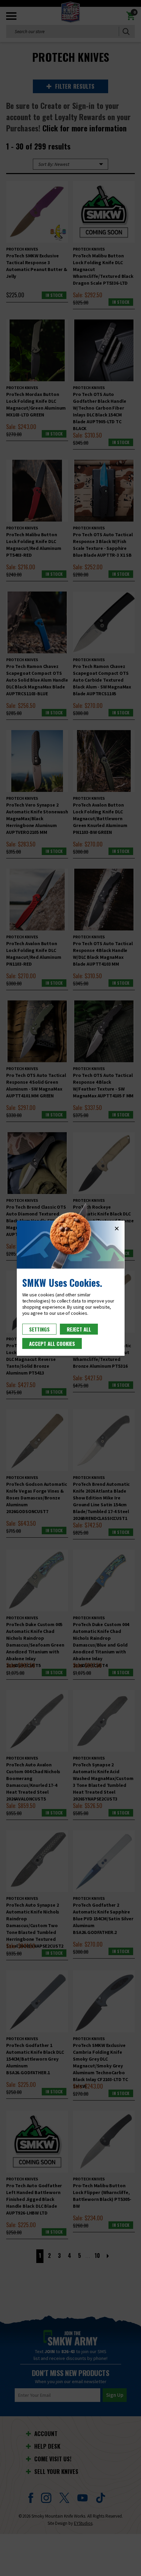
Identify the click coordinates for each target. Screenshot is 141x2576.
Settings (39, 1329)
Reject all (79, 1329)
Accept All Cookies (52, 1343)
